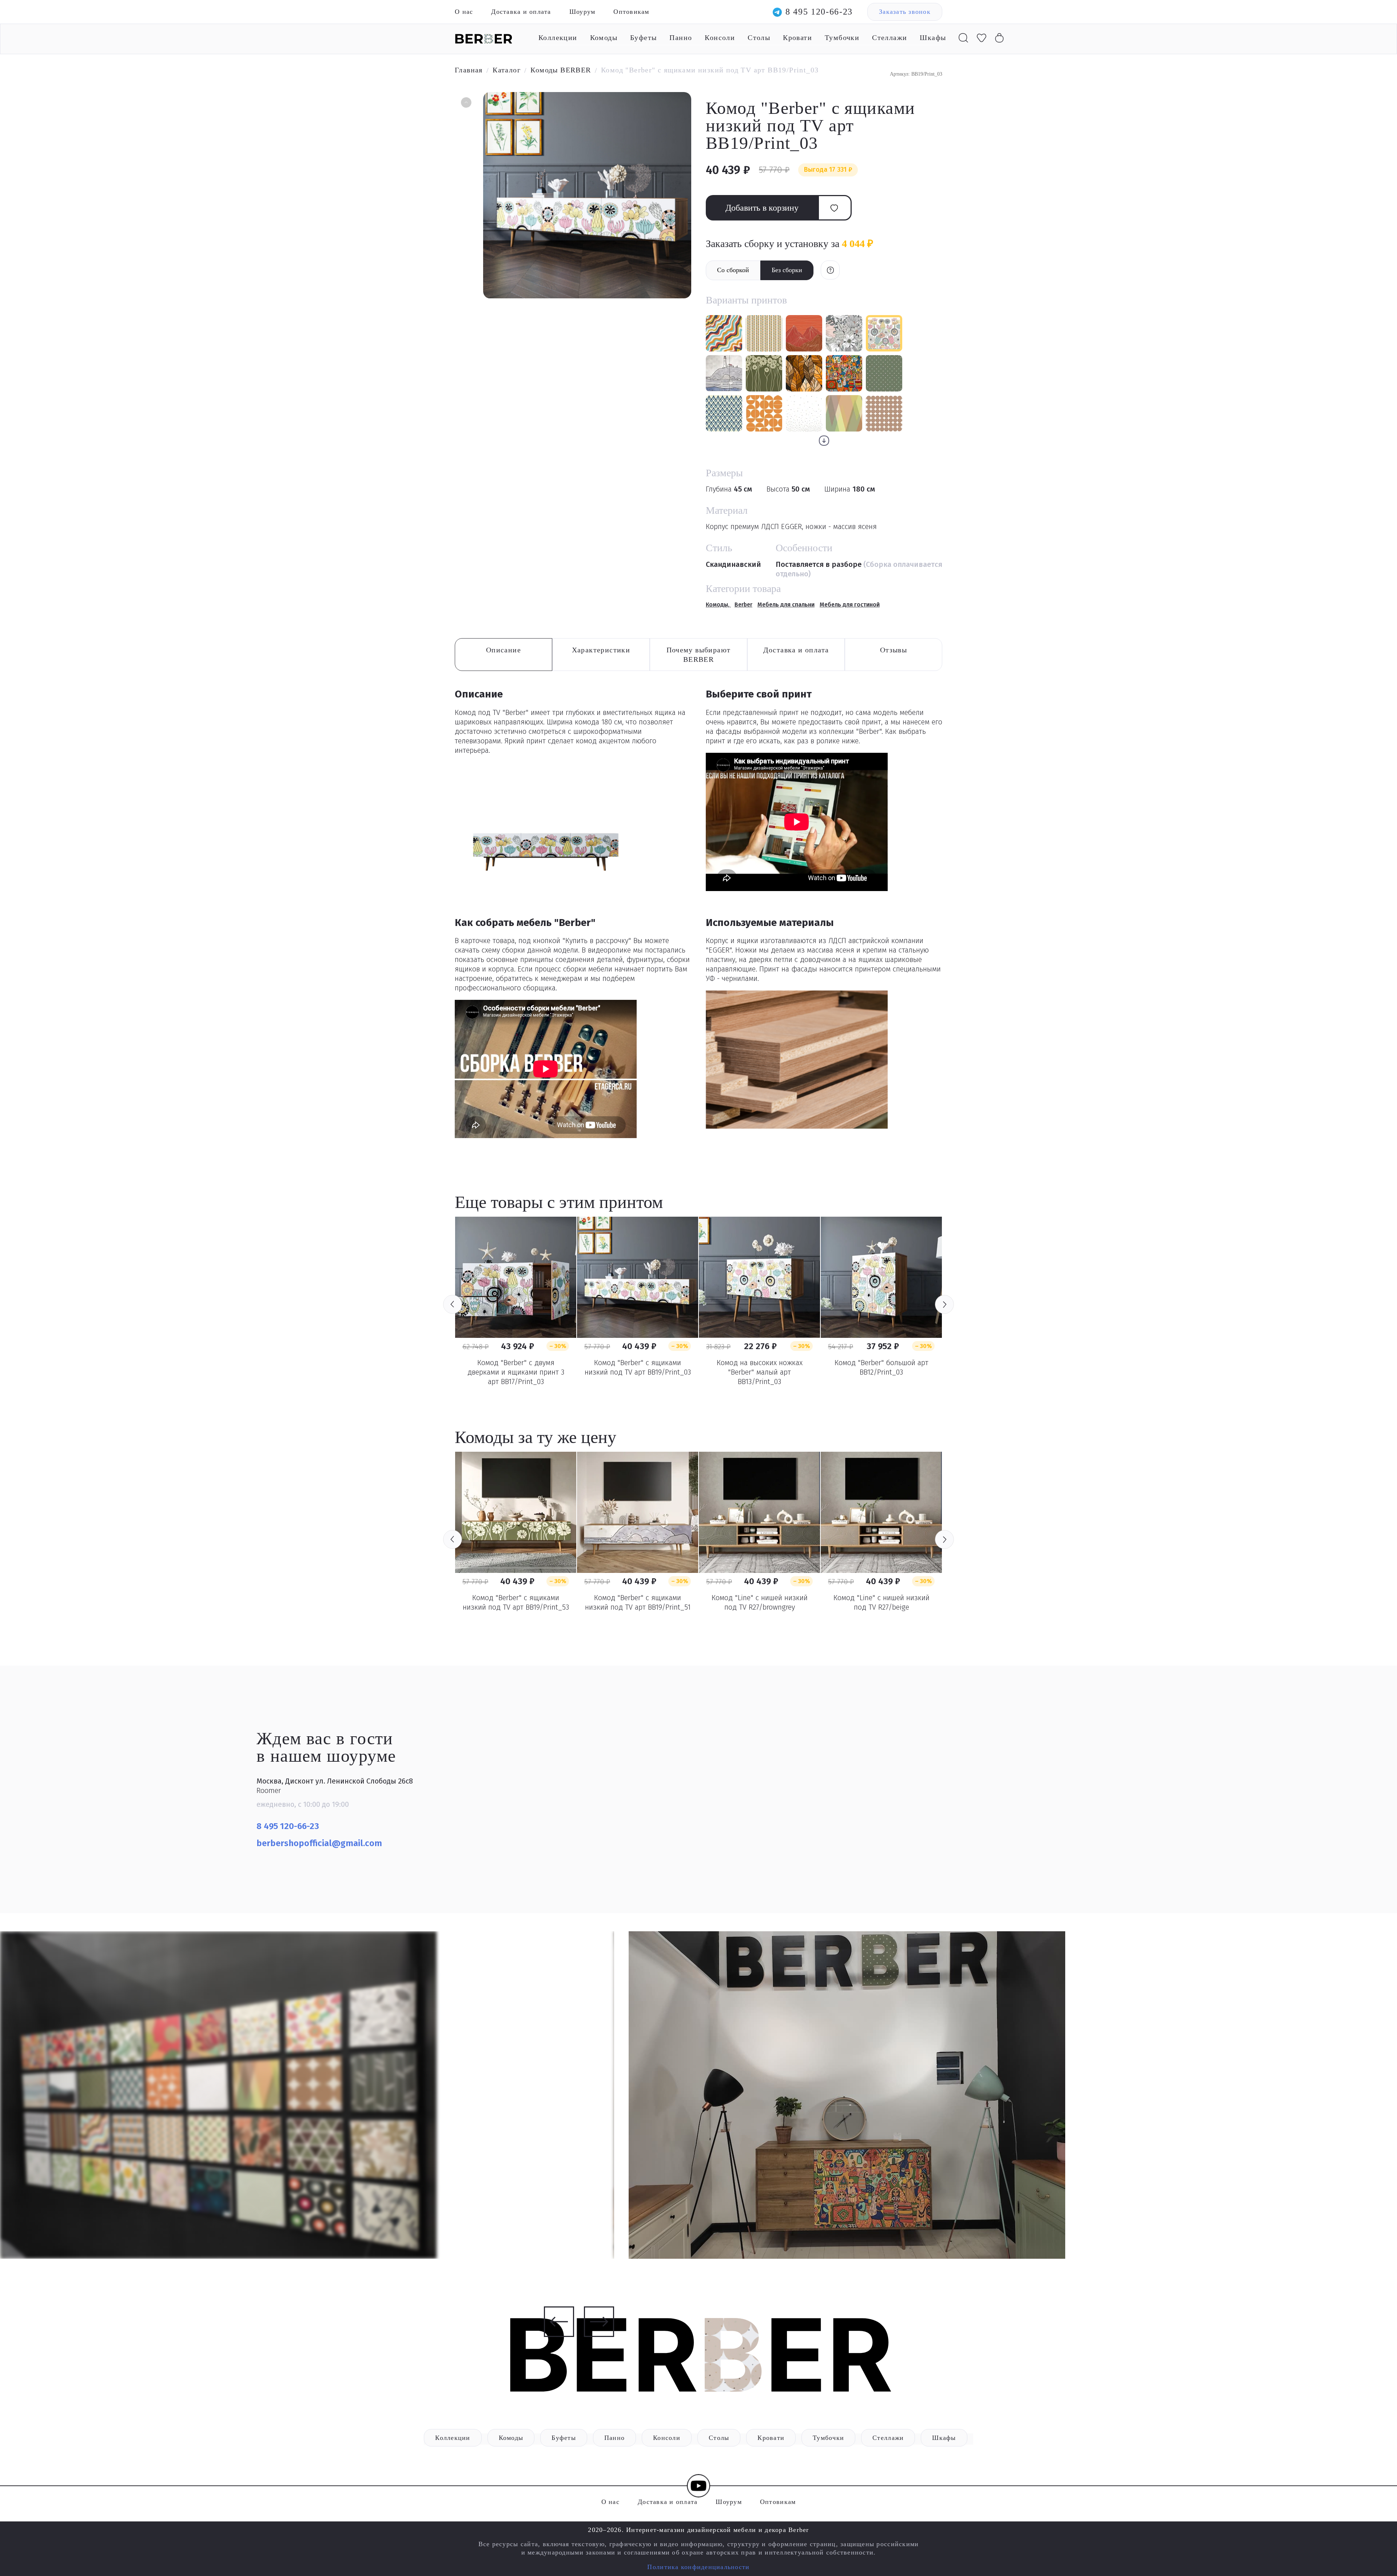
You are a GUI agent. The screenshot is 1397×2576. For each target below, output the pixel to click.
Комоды (604, 37)
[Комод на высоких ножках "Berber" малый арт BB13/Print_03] (759, 1277)
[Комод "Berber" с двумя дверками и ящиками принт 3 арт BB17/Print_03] (516, 1277)
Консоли (720, 37)
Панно (681, 37)
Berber (743, 605)
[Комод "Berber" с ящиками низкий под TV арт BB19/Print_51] (638, 1512)
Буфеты (643, 37)
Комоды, (718, 605)
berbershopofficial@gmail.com (320, 1843)
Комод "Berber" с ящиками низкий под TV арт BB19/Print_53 (516, 1602)
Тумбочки (842, 37)
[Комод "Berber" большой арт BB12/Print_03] (881, 1277)
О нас (464, 12)
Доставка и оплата (521, 12)
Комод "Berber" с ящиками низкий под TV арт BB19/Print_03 (638, 1367)
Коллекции (558, 37)
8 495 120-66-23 (819, 12)
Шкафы (933, 37)
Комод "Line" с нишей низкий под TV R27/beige (881, 1602)
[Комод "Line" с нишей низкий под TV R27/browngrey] (759, 1512)
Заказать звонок (905, 12)
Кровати (797, 37)
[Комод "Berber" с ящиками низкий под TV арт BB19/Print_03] (638, 1277)
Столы (759, 37)
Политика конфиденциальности (698, 2567)
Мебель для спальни (786, 605)
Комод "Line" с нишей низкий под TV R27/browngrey (760, 1602)
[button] (465, 103)
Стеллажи (889, 37)
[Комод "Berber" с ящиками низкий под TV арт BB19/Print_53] (516, 1512)
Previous (453, 1304)
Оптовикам (631, 12)
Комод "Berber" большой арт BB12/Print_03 (881, 1367)
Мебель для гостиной (850, 605)
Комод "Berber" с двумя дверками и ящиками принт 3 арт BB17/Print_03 (516, 1372)
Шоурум (582, 12)
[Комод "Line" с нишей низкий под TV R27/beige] (881, 1512)
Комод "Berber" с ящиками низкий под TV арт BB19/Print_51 (638, 1602)
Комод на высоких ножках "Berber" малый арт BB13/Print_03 (760, 1372)
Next (944, 1304)
